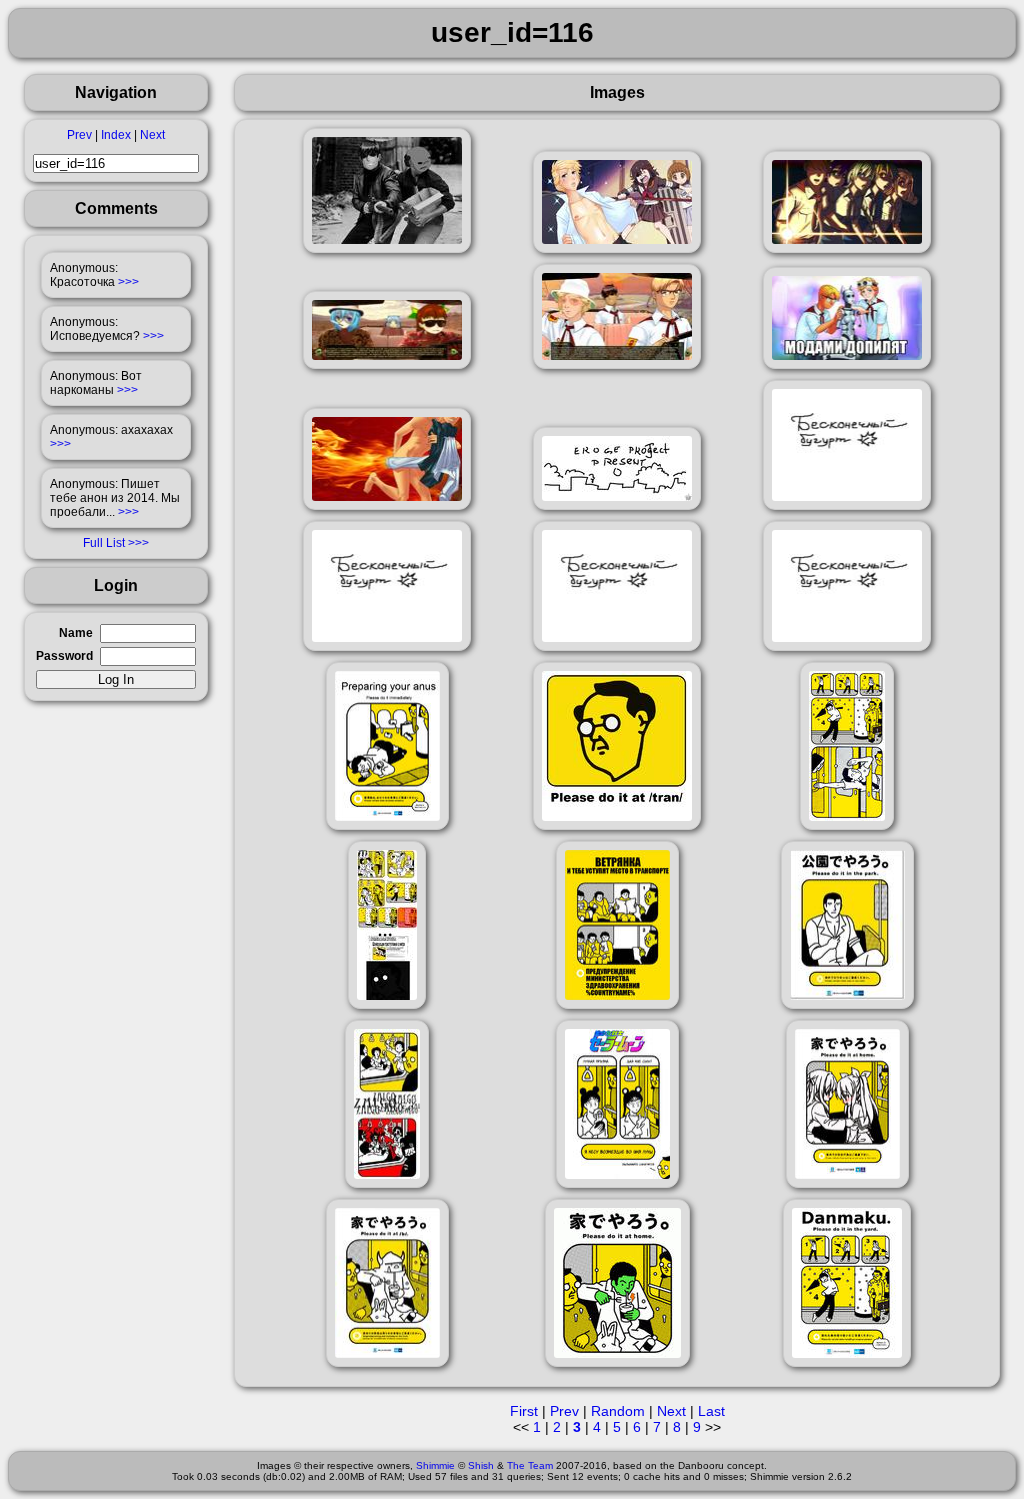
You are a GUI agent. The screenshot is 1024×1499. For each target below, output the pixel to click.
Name (76, 633)
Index (116, 135)
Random (618, 1411)
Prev (79, 135)
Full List (104, 543)
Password (64, 656)
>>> (128, 282)
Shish (481, 1465)
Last (711, 1411)
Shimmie (435, 1465)
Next (152, 135)
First (524, 1411)
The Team (530, 1465)
